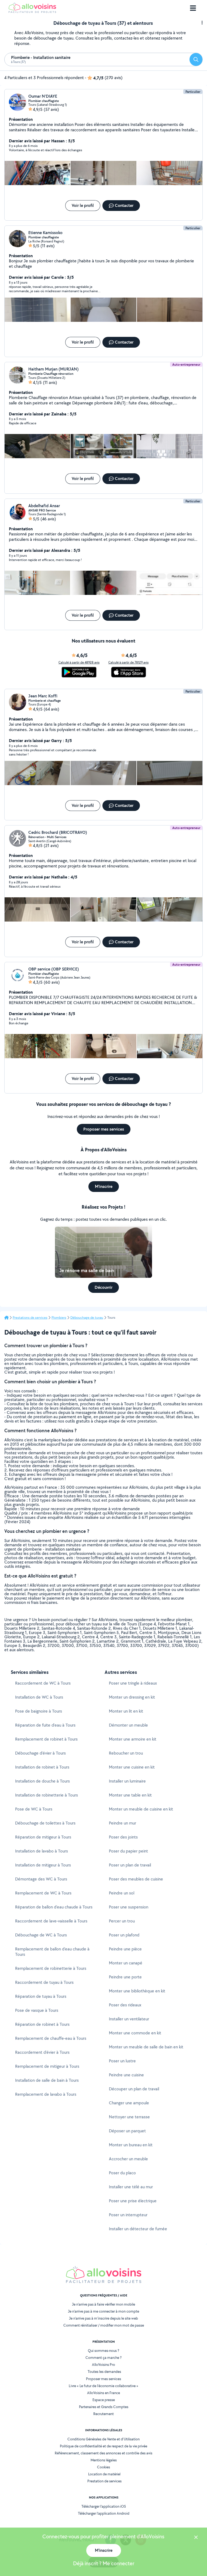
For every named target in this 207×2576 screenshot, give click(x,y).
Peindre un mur (123, 1823)
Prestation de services (104, 2481)
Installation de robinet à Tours (42, 1767)
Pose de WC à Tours (34, 1809)
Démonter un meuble (128, 1725)
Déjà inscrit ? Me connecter (104, 2563)
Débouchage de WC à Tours (41, 1935)
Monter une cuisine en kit (132, 1767)
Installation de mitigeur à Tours (43, 1865)
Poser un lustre (122, 2061)
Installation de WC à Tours (39, 1697)
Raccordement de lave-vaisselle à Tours (51, 1921)
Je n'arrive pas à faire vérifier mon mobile (103, 2304)
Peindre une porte (125, 1977)
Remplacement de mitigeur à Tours (47, 2066)
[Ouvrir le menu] (193, 8)
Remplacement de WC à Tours (43, 1893)
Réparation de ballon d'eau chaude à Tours (54, 1907)
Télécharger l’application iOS (104, 2506)
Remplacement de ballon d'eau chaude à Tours (52, 1952)
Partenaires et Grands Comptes (104, 2407)
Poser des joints (123, 1837)
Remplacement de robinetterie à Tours (51, 1968)
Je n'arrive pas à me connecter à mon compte (103, 2311)
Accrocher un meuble (128, 2159)
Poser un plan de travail (130, 1865)
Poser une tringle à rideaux (133, 1683)
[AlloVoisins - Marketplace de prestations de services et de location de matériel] (32, 11)
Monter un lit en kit (126, 1711)
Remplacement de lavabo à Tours (46, 2094)
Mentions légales (104, 2460)
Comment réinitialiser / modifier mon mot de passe (104, 2325)
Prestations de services (30, 1318)
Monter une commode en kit (135, 2033)
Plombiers (59, 1318)
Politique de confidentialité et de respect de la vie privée (103, 2446)
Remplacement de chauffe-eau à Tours (51, 2038)
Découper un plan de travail (134, 2089)
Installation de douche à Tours (42, 1781)
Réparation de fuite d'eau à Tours (45, 1725)
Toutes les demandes (104, 2372)
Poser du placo (122, 2173)
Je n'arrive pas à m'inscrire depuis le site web (103, 2318)
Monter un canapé (126, 1963)
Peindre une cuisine (126, 2075)
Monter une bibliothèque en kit (137, 1991)
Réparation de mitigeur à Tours (43, 1837)
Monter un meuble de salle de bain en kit (146, 2047)
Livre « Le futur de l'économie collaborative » (103, 2386)
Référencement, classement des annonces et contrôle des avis (103, 2453)
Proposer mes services (103, 2379)
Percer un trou (122, 1921)
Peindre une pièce (125, 1949)
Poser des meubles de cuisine (136, 1879)
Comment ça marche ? (103, 2358)
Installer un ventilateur (129, 2019)
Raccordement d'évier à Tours (42, 2052)
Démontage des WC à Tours (41, 1879)
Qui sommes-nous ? (103, 2351)
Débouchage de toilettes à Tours (45, 1823)
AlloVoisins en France (103, 2393)
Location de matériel (104, 2474)
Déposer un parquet (127, 2131)
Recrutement (103, 2414)
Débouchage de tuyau (87, 1318)
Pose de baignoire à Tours (39, 1711)
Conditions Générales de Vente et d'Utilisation (103, 2439)
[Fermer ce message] (196, 2538)
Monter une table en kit (130, 1795)
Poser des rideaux (125, 2005)
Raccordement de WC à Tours (43, 1683)
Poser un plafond (124, 1935)
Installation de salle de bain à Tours (47, 2080)
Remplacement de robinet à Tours (46, 1739)
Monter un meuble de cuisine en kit (141, 1809)
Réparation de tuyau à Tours (41, 1996)
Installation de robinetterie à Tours (46, 1795)
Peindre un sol (122, 1893)
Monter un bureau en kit (131, 2145)
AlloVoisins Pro (103, 2365)
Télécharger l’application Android (104, 2513)
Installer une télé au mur (131, 2187)
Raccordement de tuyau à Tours (44, 1982)
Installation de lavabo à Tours (42, 1851)
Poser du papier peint (128, 1851)
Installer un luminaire (127, 1781)
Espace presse (104, 2400)
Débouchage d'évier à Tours (40, 1753)
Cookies (103, 2467)
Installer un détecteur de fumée (138, 2229)
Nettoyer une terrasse (129, 2117)
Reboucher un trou (126, 1753)
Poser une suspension (129, 1907)
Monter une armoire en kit (133, 1739)
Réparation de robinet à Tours (42, 2024)
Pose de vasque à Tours (37, 2010)
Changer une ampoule (129, 2103)
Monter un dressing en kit (132, 1697)
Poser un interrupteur (128, 2215)
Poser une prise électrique (133, 2201)
